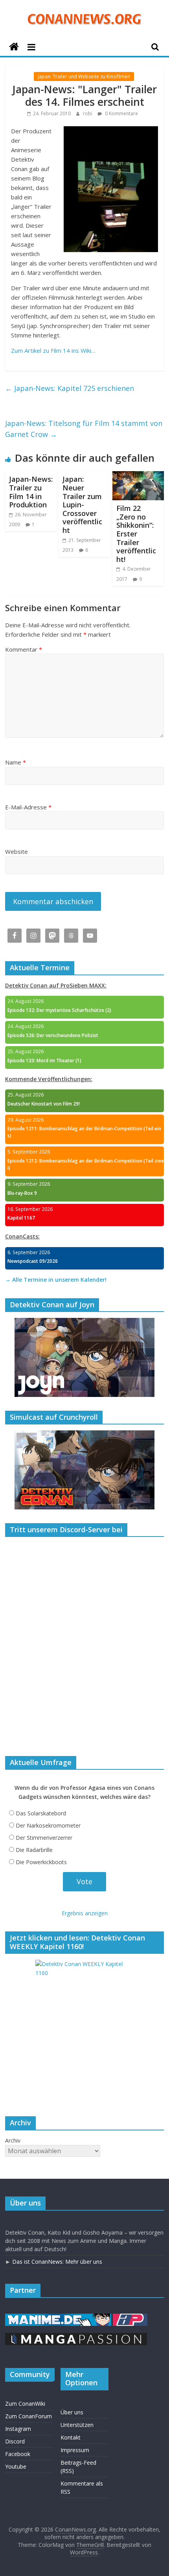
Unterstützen (77, 2425)
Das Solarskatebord (41, 1813)
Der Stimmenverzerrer (44, 1838)
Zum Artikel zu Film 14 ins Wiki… (53, 350)
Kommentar (24, 649)
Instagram (18, 2429)
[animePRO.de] (130, 2317)
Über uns (72, 2412)
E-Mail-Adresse (28, 807)
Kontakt (71, 2437)
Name (16, 762)
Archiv (13, 2140)
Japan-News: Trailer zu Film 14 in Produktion (31, 492)
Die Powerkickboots (41, 1862)
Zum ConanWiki (25, 2404)
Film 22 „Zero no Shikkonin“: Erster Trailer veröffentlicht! (136, 534)
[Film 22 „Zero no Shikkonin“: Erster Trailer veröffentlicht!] (138, 476)
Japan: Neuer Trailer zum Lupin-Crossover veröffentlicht (82, 505)
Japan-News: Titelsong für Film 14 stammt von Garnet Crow (84, 429)
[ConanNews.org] (14, 47)
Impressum (75, 2450)
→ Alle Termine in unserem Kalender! (56, 1280)
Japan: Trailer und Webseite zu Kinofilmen (84, 76)
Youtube (16, 2466)
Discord (15, 2441)
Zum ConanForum (28, 2416)
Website (17, 851)
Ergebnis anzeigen (85, 1913)
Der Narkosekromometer (48, 1825)
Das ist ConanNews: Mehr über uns (57, 2262)
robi (88, 113)
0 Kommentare (121, 113)
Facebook (18, 2454)
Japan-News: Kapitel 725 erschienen (70, 388)
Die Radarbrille (34, 1850)
